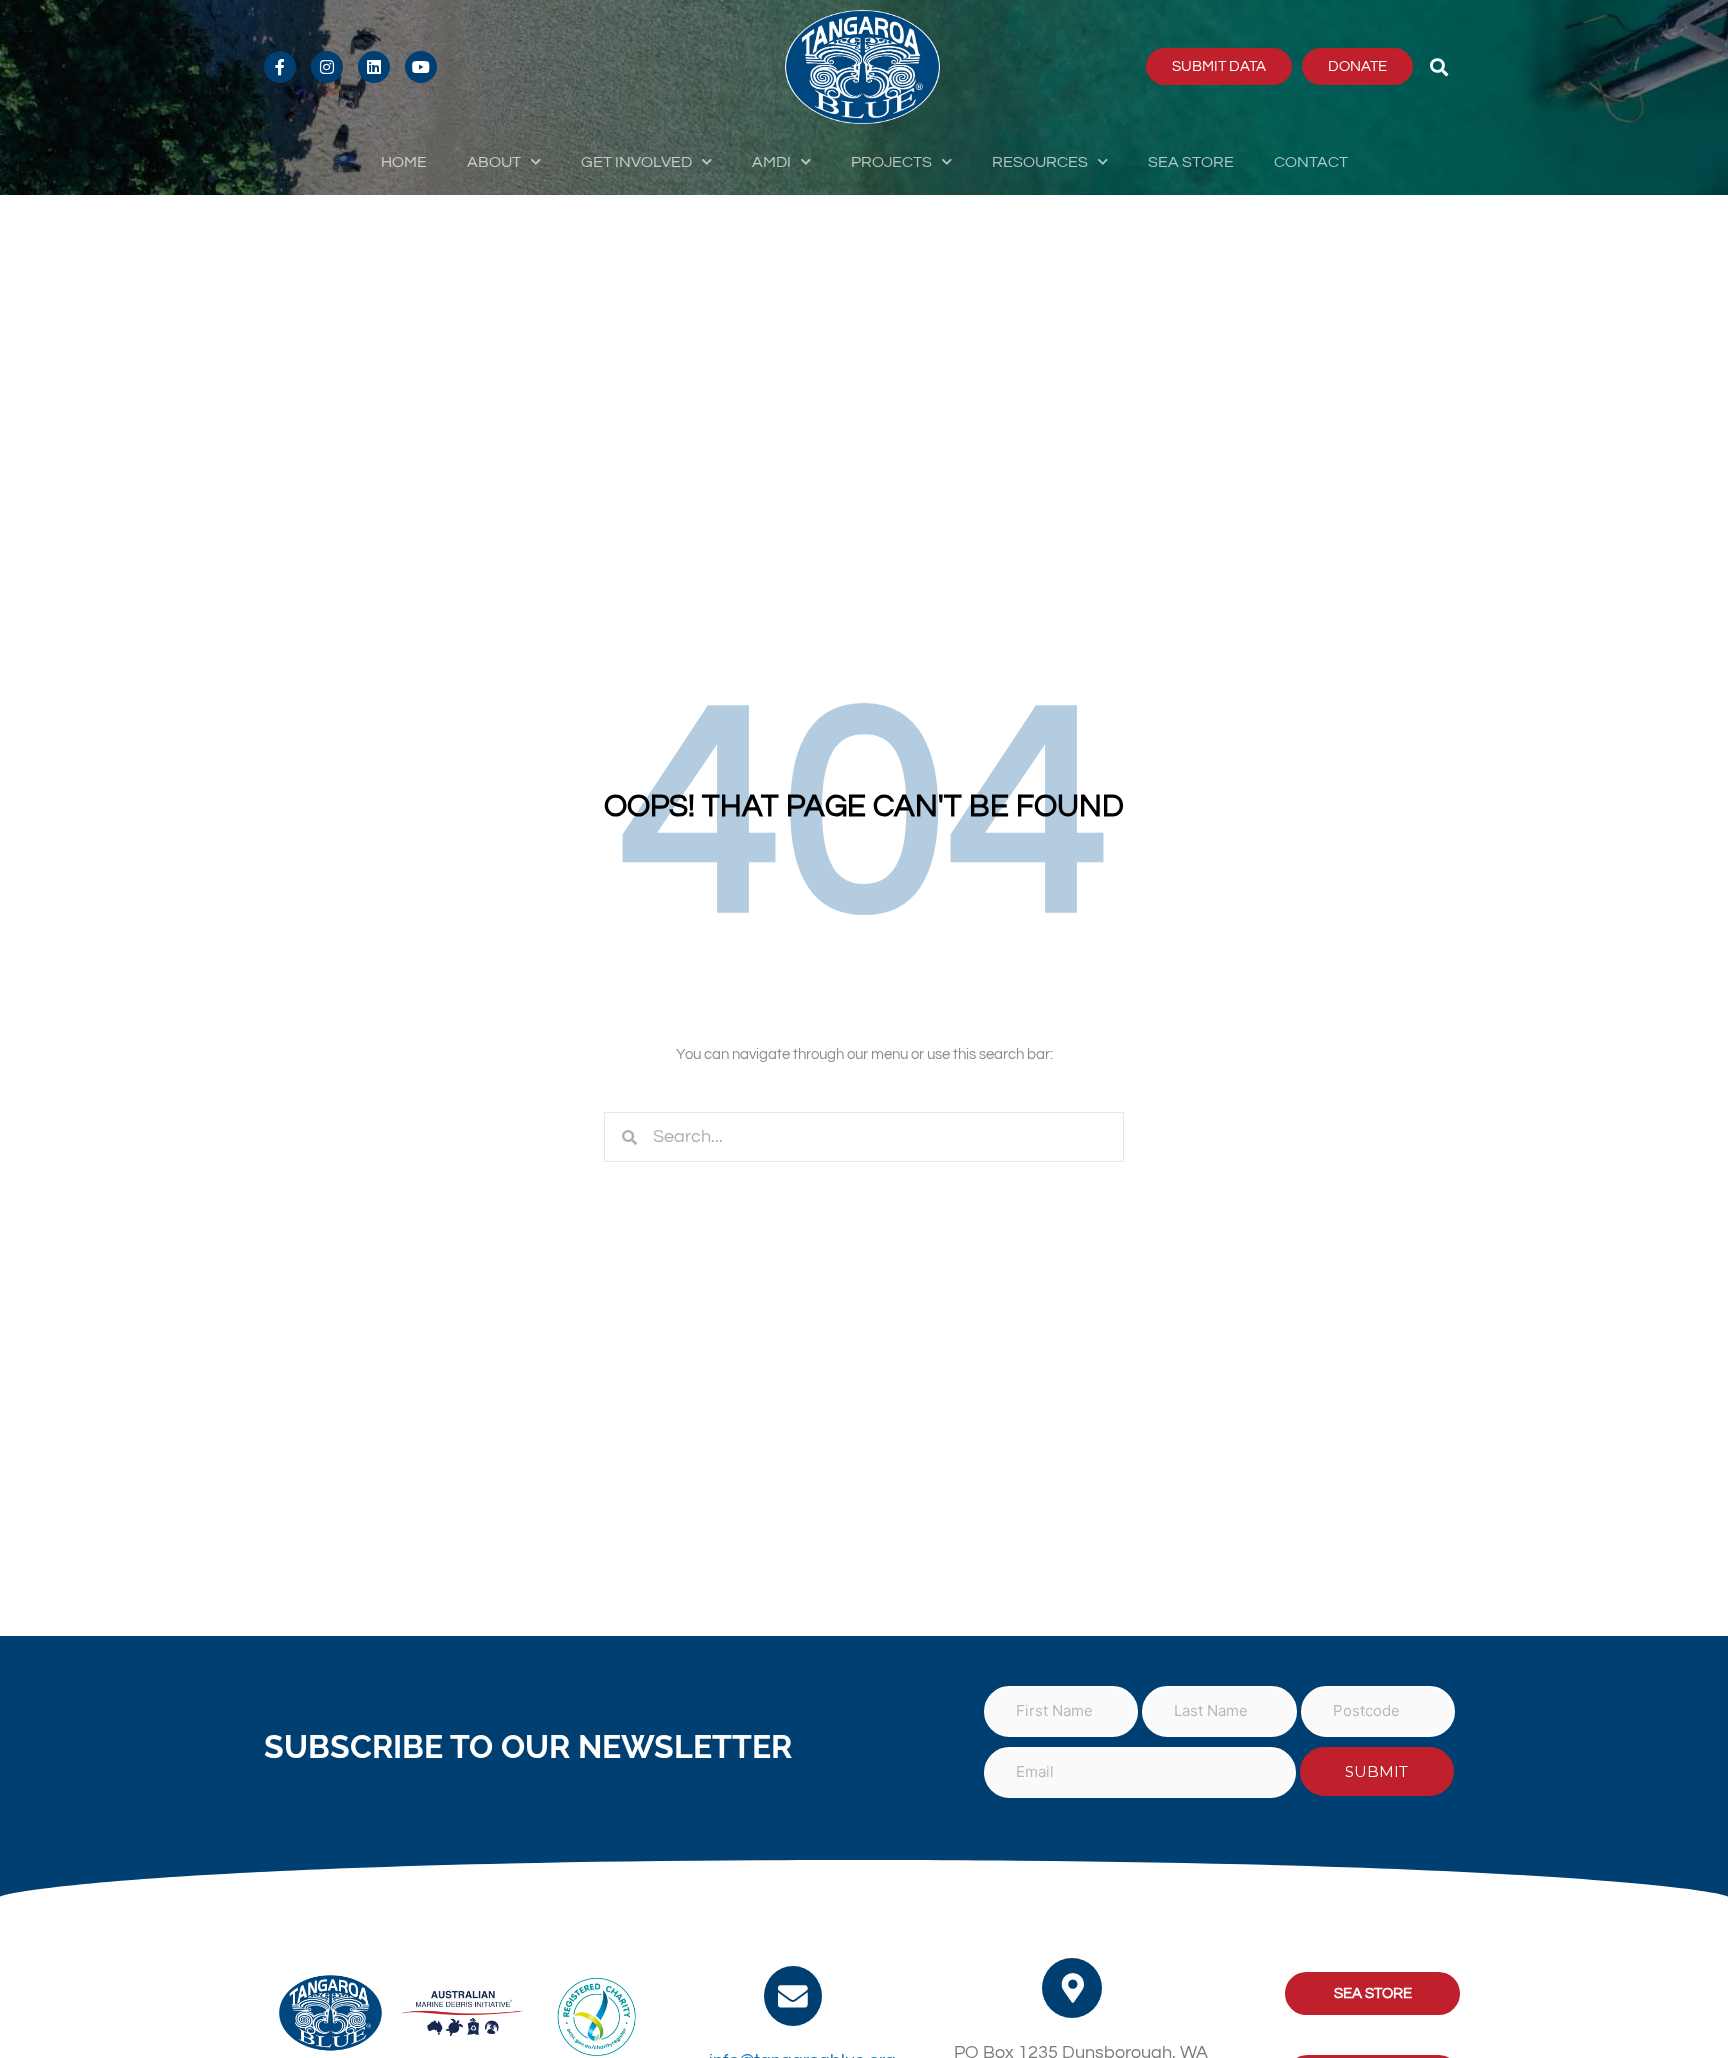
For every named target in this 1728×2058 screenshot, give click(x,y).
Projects (891, 162)
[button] (1439, 66)
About (494, 162)
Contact (1311, 162)
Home (404, 162)
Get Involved (636, 162)
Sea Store (1191, 162)
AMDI (771, 162)
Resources (1040, 162)
